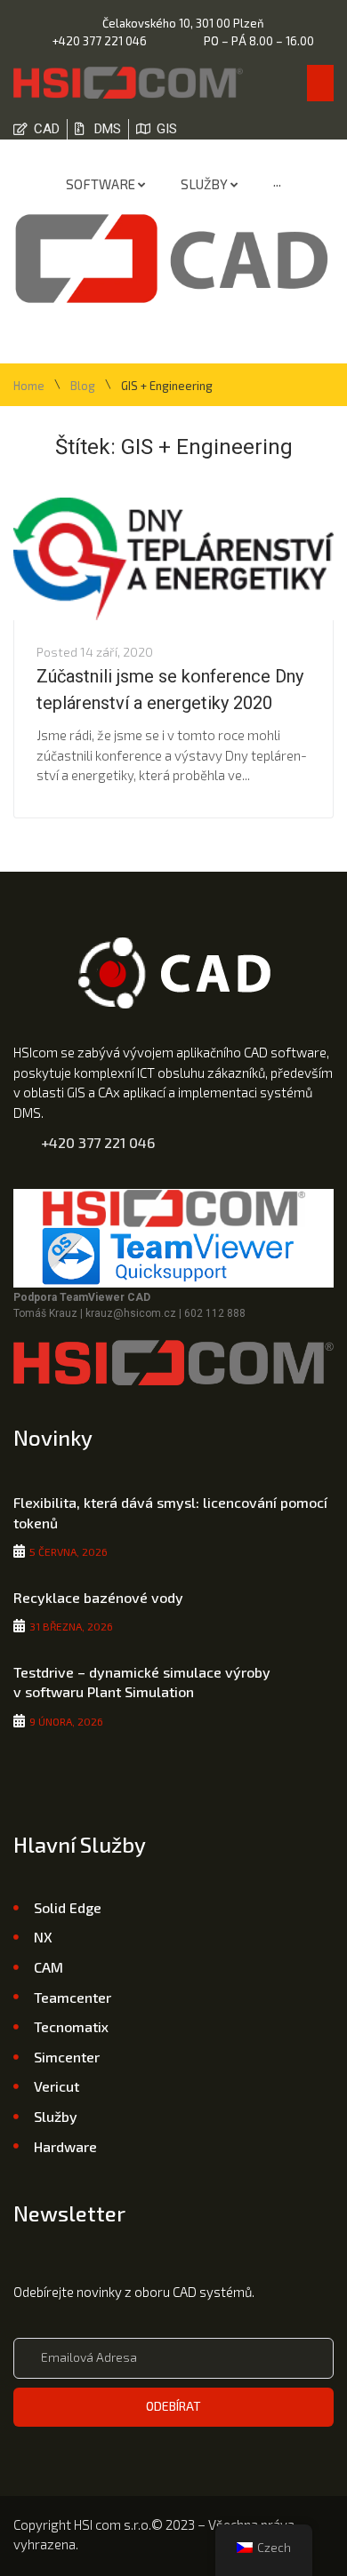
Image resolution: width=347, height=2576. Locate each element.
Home (29, 386)
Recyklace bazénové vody (98, 1597)
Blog (83, 386)
